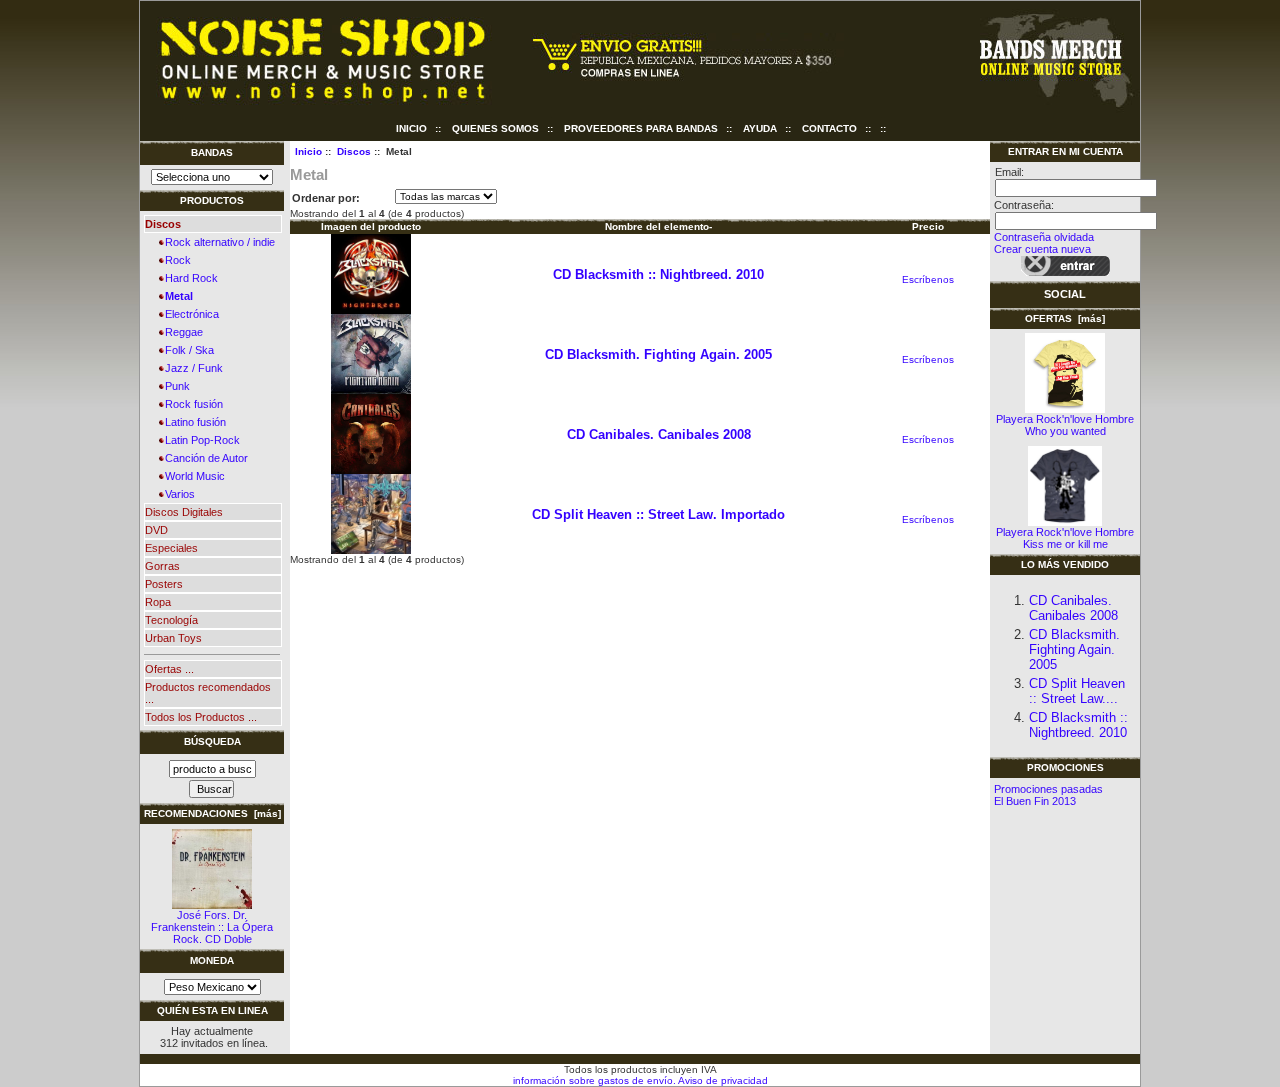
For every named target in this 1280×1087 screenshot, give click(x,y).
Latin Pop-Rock (199, 440)
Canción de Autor (203, 458)
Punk (174, 386)
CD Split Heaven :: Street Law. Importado (658, 514)
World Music (192, 476)
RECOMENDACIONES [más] (212, 813)
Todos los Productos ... (201, 717)
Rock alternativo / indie (217, 242)
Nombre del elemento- (658, 226)
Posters (164, 584)
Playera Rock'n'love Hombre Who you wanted (1065, 425)
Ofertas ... (169, 669)
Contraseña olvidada (1044, 237)
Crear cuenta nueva (1042, 249)
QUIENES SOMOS (495, 128)
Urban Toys (173, 638)
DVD (156, 530)
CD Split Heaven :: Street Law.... (1077, 691)
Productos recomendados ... (208, 693)
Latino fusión (192, 422)
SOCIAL (1065, 294)
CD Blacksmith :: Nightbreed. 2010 (658, 274)
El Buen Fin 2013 (1035, 801)
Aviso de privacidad (722, 1080)
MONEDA (212, 960)
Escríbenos (928, 279)
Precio (928, 226)
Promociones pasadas (1048, 789)
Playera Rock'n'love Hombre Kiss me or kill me (1065, 538)
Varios (177, 494)
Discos (354, 151)
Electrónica (189, 314)
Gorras (162, 566)
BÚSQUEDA (212, 741)
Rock (175, 260)
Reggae (181, 332)
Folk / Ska (186, 350)
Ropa (158, 602)
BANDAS (212, 152)
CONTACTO (829, 128)
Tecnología (171, 620)
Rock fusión (191, 404)
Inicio (411, 128)
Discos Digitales (184, 512)
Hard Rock (188, 278)
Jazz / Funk (191, 368)
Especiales (171, 548)
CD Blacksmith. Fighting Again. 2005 (658, 354)
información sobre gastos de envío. (594, 1080)
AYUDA (760, 128)
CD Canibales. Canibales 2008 (659, 434)
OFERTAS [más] (1065, 318)
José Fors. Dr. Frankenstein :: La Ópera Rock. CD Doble (212, 927)
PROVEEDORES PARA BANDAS (641, 128)
